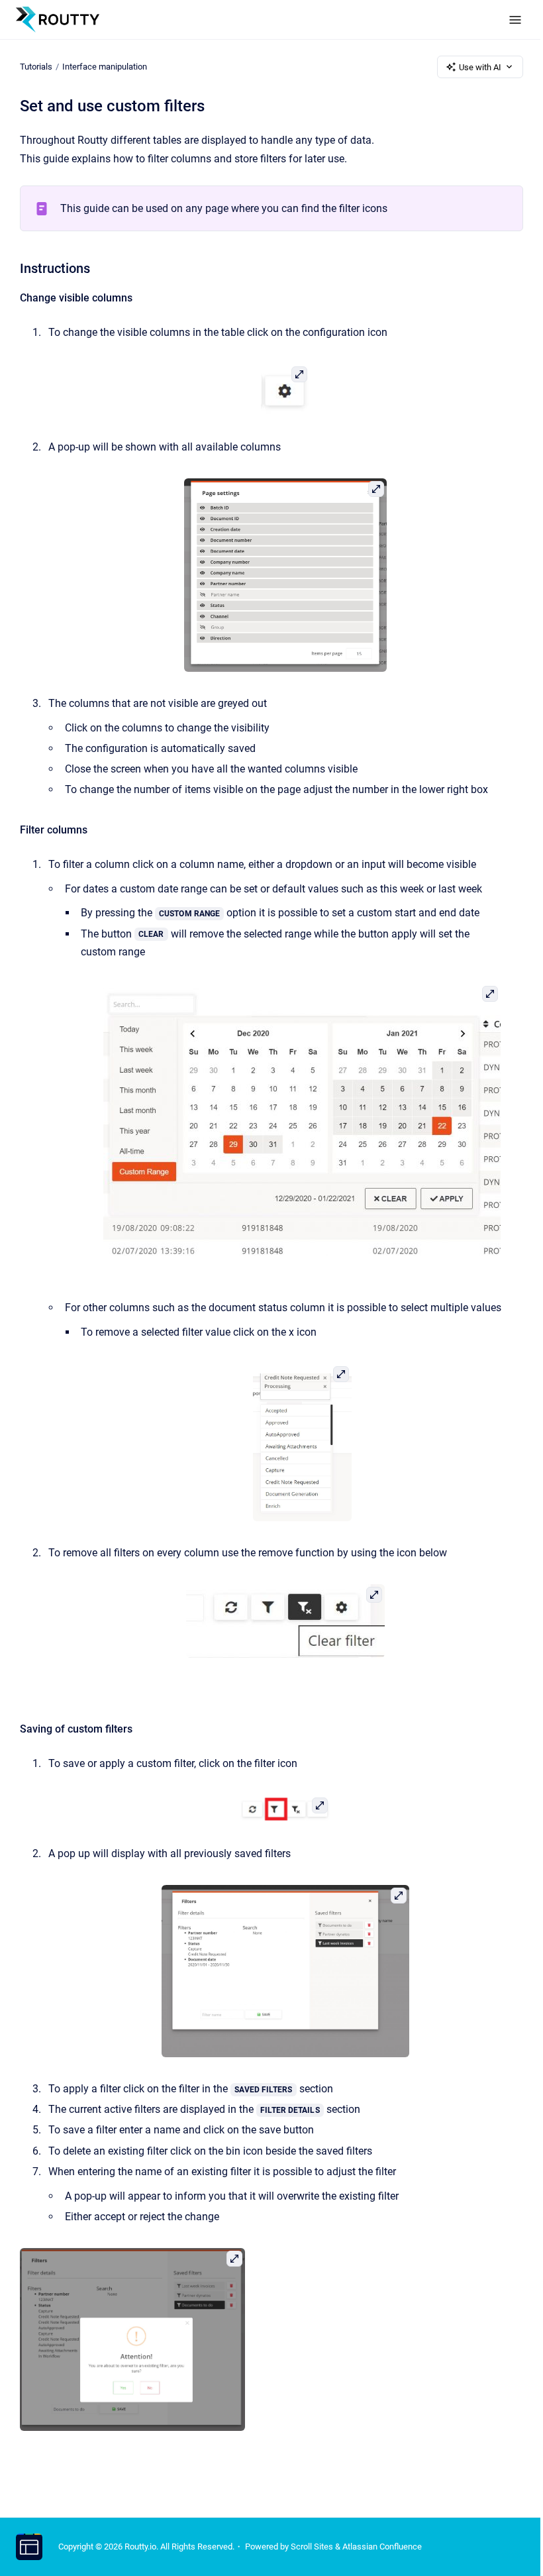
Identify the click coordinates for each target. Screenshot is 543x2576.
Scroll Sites (312, 2547)
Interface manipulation (105, 67)
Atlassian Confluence (382, 2547)
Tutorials (36, 67)
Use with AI (480, 67)
